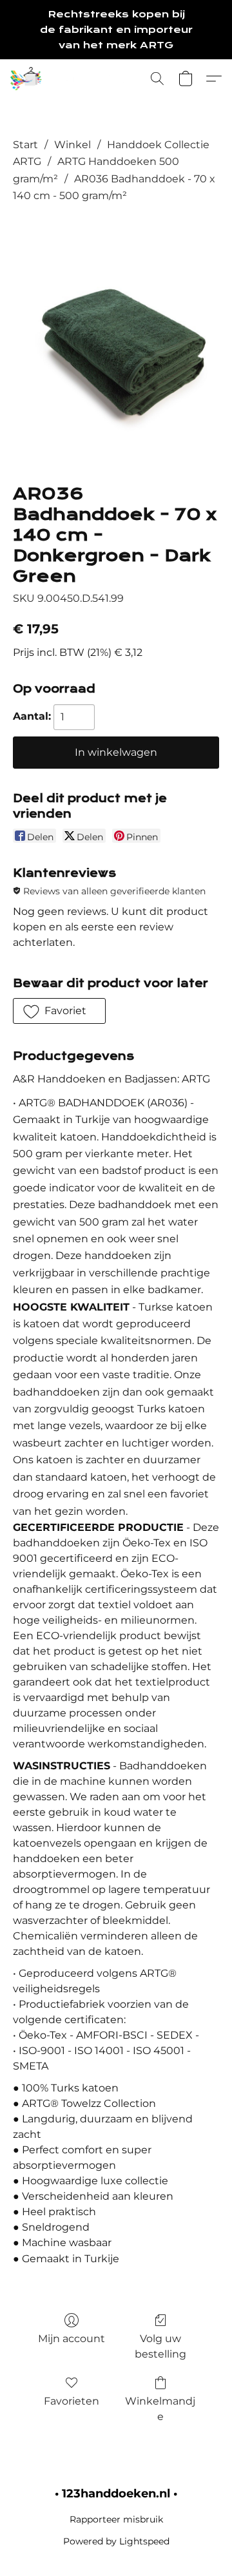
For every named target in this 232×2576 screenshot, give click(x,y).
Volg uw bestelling (160, 2346)
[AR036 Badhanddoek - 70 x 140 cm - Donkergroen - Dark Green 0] (116, 341)
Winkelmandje (160, 2409)
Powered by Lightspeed (116, 2541)
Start (25, 145)
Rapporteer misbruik (116, 2519)
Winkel (72, 145)
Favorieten (72, 2401)
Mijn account (72, 2339)
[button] (77, 79)
